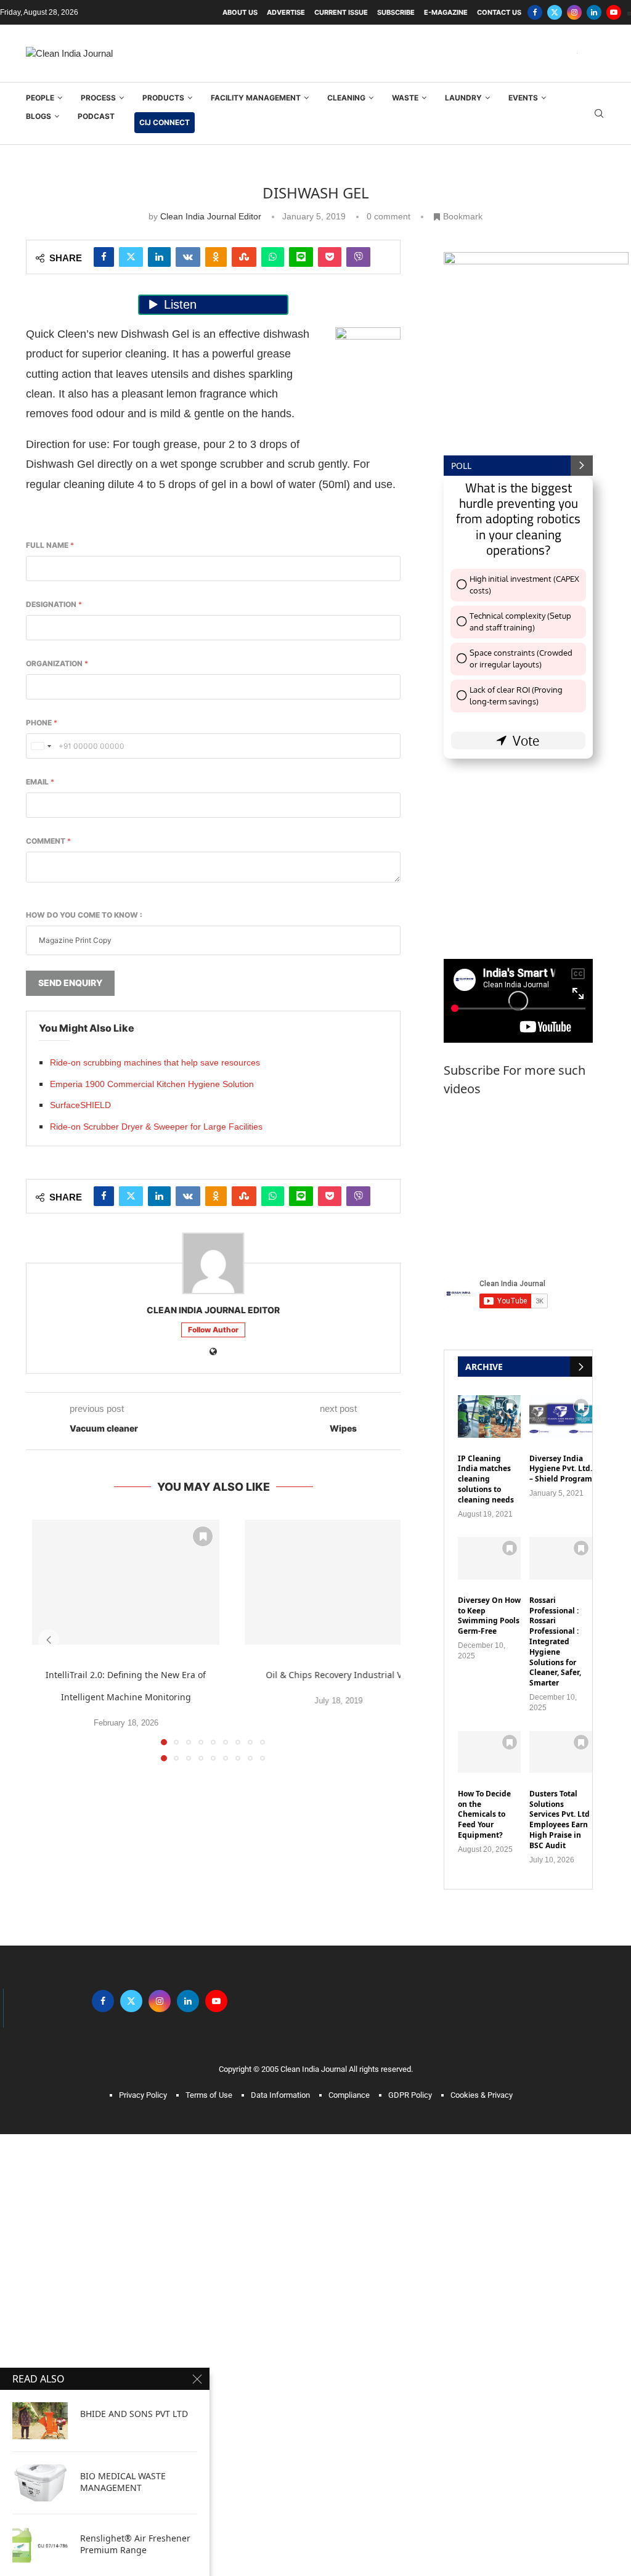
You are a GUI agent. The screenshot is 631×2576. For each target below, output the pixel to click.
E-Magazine (446, 12)
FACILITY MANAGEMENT (256, 652)
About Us (240, 12)
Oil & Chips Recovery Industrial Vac (338, 2229)
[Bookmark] (203, 2090)
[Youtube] (614, 12)
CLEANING (346, 652)
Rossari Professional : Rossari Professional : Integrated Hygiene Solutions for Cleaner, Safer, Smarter (555, 2196)
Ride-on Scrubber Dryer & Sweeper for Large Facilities (156, 1681)
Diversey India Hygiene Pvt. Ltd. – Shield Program (561, 2023)
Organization (57, 1217)
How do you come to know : (84, 1469)
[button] (49, 2194)
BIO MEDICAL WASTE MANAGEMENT (123, 2482)
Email (40, 1336)
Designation (54, 1158)
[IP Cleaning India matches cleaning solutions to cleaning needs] (489, 1970)
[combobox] (41, 1300)
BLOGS (39, 670)
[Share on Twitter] (131, 811)
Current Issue (341, 12)
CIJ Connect (165, 676)
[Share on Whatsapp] (273, 811)
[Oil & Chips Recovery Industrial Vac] (338, 2136)
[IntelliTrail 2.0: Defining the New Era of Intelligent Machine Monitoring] (126, 2136)
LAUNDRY (463, 652)
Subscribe (396, 12)
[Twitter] (555, 12)
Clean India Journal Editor (211, 770)
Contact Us (499, 12)
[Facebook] (535, 12)
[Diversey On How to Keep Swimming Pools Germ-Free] (489, 2112)
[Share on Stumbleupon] (244, 811)
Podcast (96, 670)
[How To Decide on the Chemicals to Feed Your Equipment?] (489, 2306)
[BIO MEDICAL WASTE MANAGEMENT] (40, 2483)
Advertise (286, 12)
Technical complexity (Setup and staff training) (520, 1176)
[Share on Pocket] (330, 811)
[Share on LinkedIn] (159, 811)
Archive (484, 1921)
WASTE (405, 652)
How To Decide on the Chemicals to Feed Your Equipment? (484, 2369)
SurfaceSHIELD (80, 1659)
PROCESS (98, 652)
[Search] (599, 668)
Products (163, 652)
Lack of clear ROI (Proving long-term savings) (516, 1250)
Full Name (50, 1099)
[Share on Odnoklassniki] (216, 811)
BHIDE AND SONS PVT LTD (134, 2414)
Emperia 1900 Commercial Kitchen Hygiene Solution (152, 1638)
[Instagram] (574, 12)
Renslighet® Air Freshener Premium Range (135, 2544)
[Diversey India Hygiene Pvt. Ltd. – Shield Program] (561, 1970)
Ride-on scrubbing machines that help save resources (155, 1616)
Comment (48, 1395)
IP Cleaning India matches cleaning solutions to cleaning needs (486, 2033)
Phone (42, 1277)
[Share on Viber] (358, 811)
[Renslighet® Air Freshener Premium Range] (40, 2545)
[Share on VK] (188, 811)
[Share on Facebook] (104, 811)
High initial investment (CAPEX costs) (524, 1139)
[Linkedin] (594, 12)
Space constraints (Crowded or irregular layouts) (521, 1213)
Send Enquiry (70, 1537)
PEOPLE (40, 652)
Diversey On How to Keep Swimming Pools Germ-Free (489, 2170)
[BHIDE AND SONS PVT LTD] (40, 2421)
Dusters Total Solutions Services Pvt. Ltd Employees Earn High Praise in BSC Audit (560, 2374)
